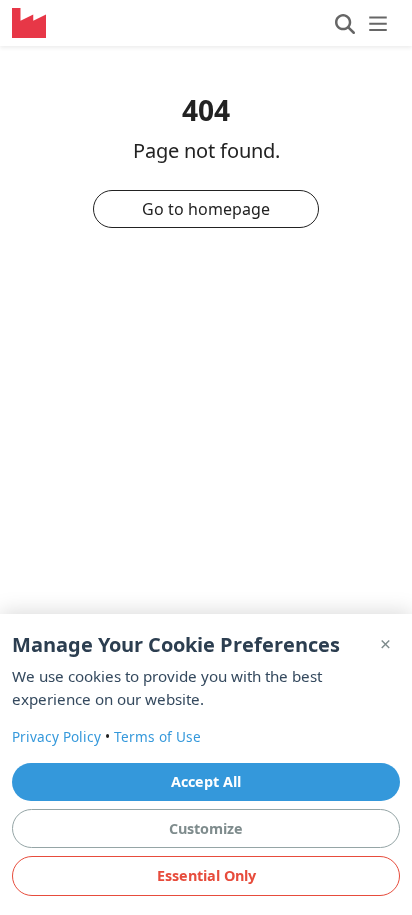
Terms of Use (157, 736)
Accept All (206, 781)
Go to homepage (206, 209)
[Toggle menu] (361, 23)
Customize (206, 828)
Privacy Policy (56, 736)
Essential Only (206, 875)
